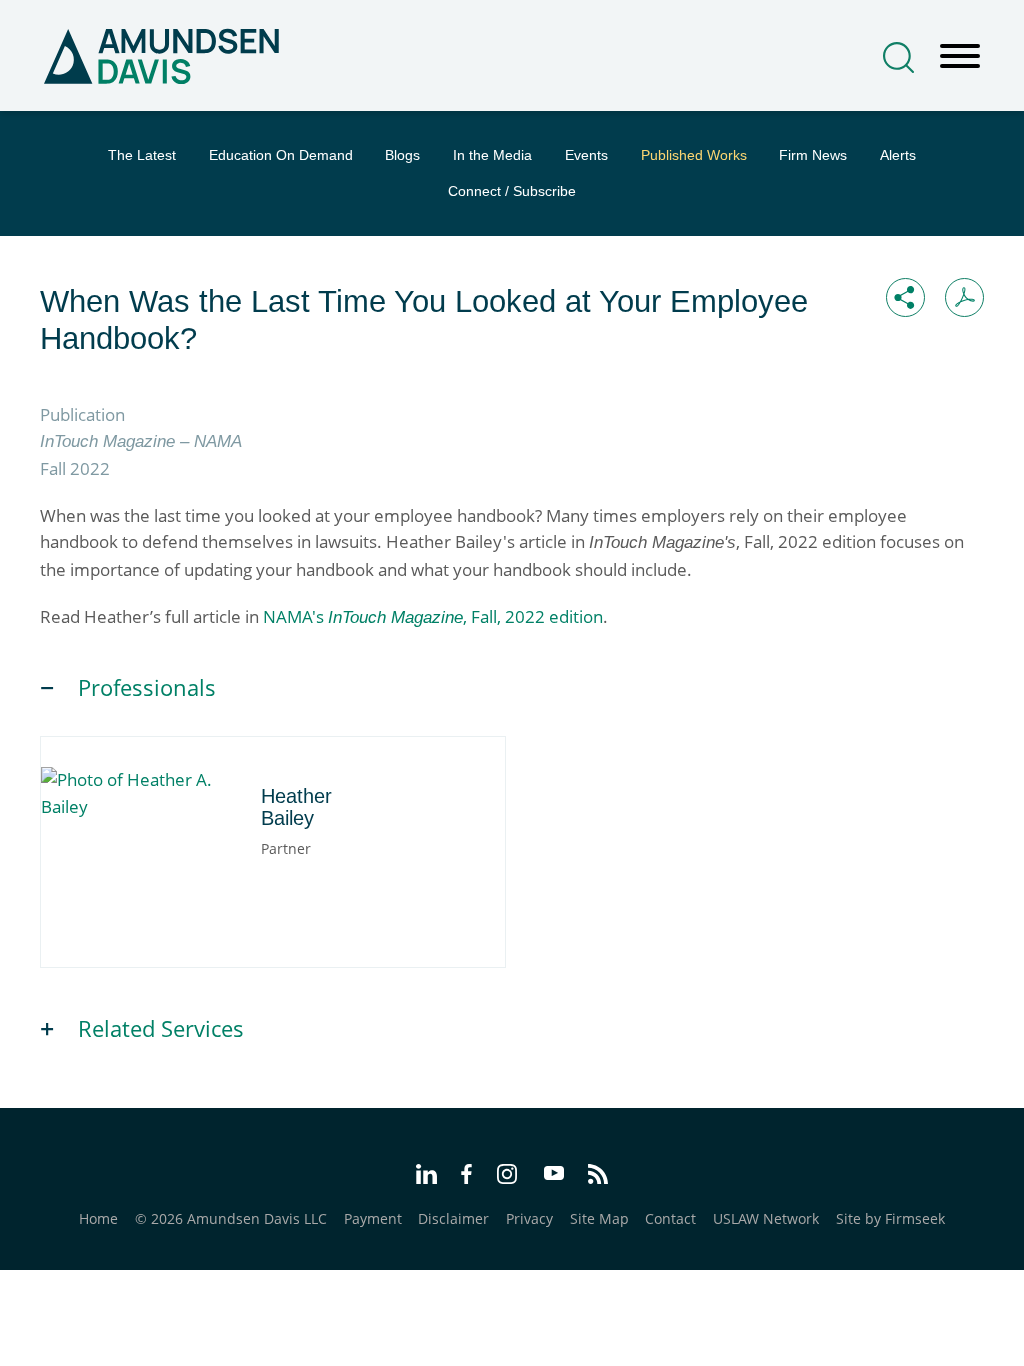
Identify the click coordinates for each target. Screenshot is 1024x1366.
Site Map (599, 1218)
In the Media (492, 155)
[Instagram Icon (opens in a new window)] (508, 1177)
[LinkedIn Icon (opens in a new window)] (426, 1177)
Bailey (148, 785)
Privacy (529, 1218)
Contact (670, 1218)
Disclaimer (453, 1218)
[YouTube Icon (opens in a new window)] (554, 1175)
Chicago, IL (124, 837)
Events (586, 155)
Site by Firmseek (890, 1218)
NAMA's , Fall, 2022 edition (433, 616)
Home (98, 1218)
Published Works (694, 155)
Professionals (147, 687)
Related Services (161, 1028)
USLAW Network (766, 1218)
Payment (373, 1218)
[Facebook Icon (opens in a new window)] (466, 1177)
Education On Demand (281, 155)
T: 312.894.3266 (141, 860)
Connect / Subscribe (512, 191)
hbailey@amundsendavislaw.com (200, 882)
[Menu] (960, 57)
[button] (905, 297)
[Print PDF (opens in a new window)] (964, 297)
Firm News (813, 155)
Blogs (402, 155)
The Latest (142, 155)
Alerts (898, 155)
